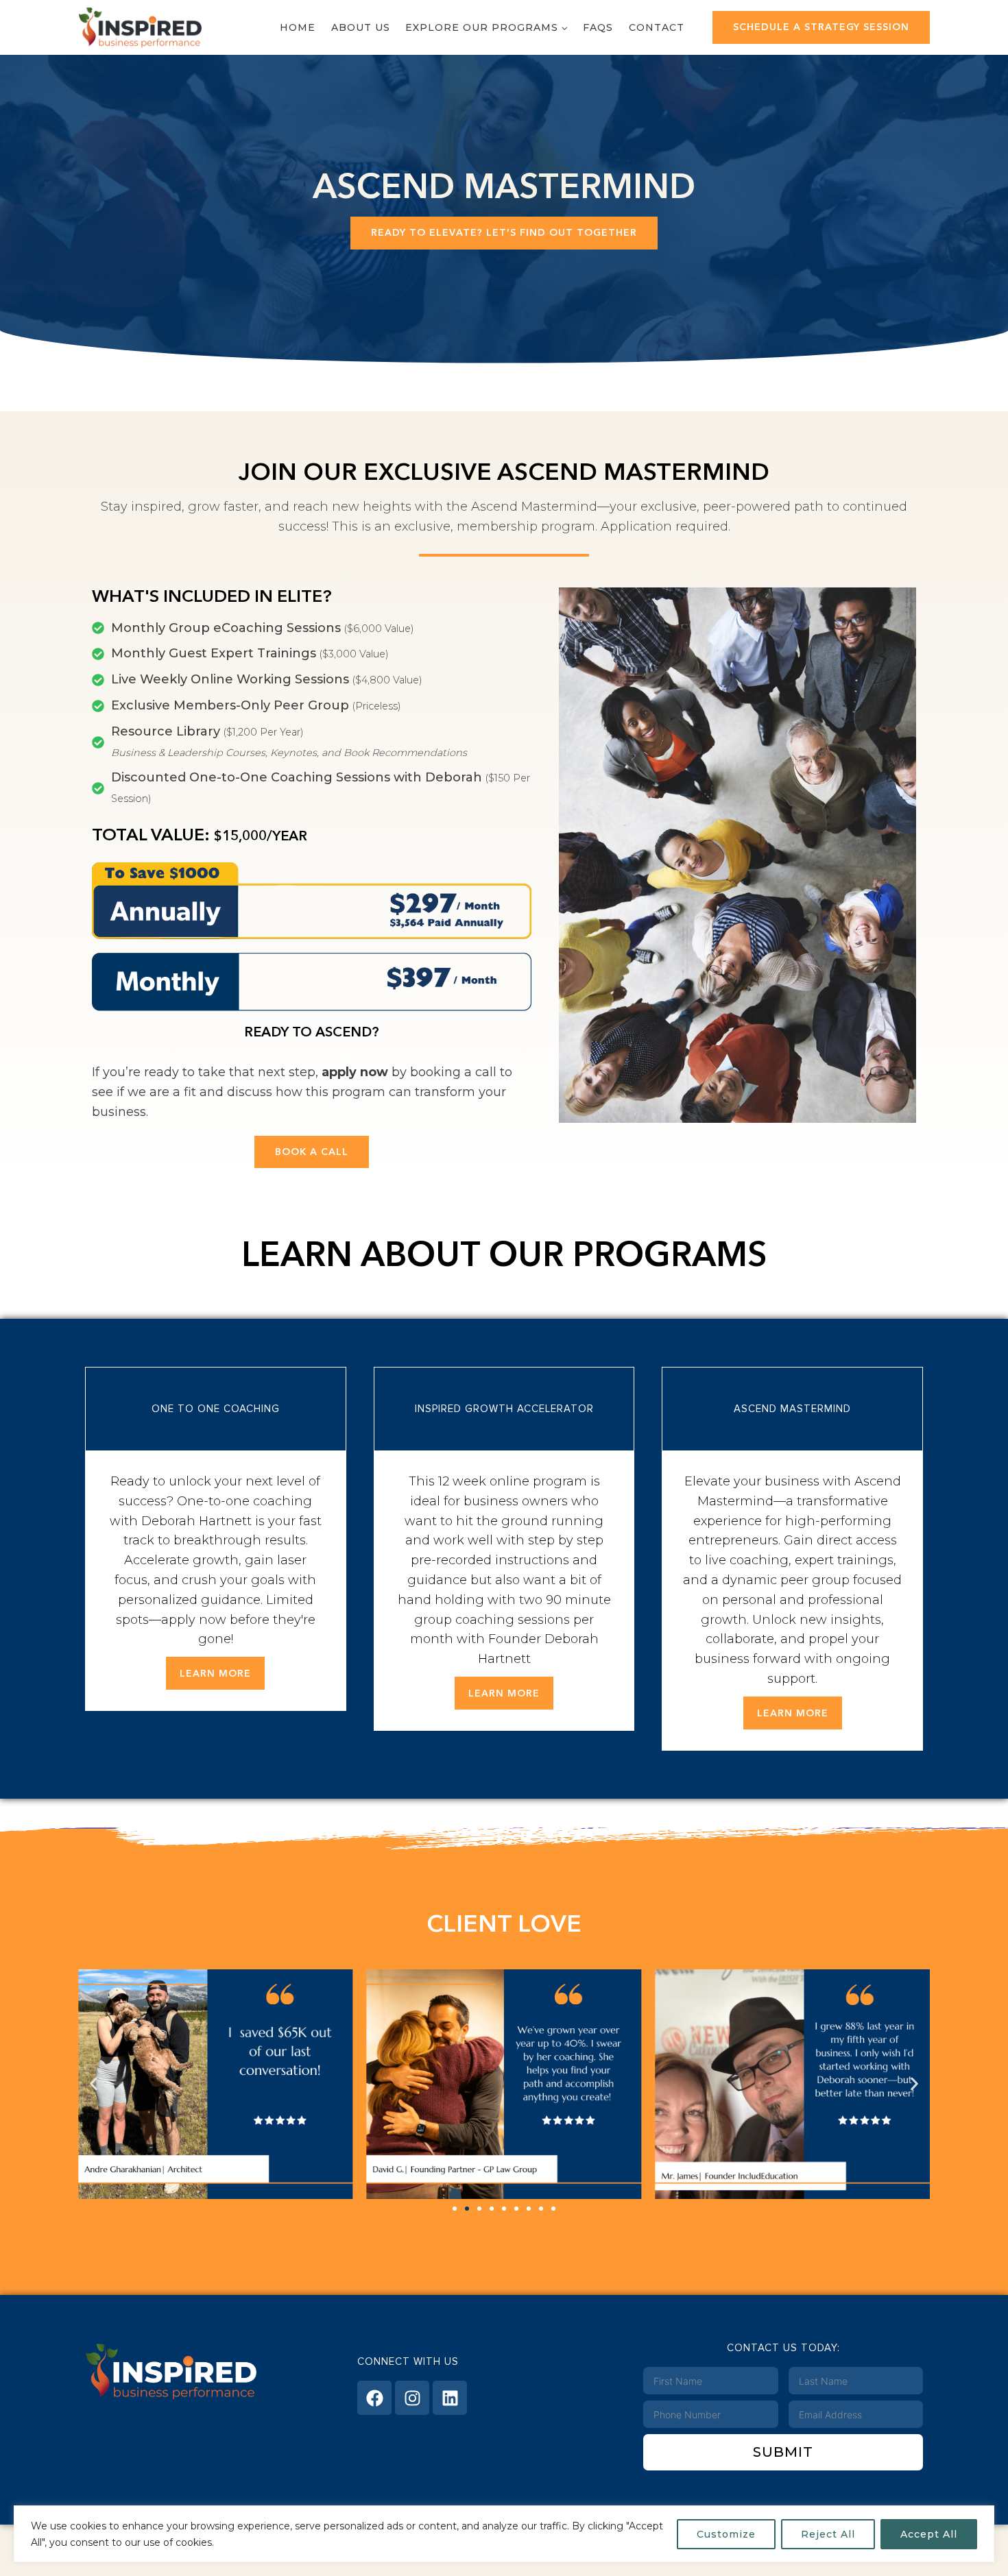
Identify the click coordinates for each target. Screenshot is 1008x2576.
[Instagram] (412, 2398)
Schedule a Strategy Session (821, 27)
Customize (726, 2534)
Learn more (215, 1673)
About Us (361, 27)
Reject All (828, 2534)
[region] (504, 2534)
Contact (657, 27)
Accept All (929, 2534)
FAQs (598, 27)
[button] (94, 2084)
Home (298, 27)
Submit (783, 2452)
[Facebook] (374, 2398)
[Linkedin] (450, 2398)
